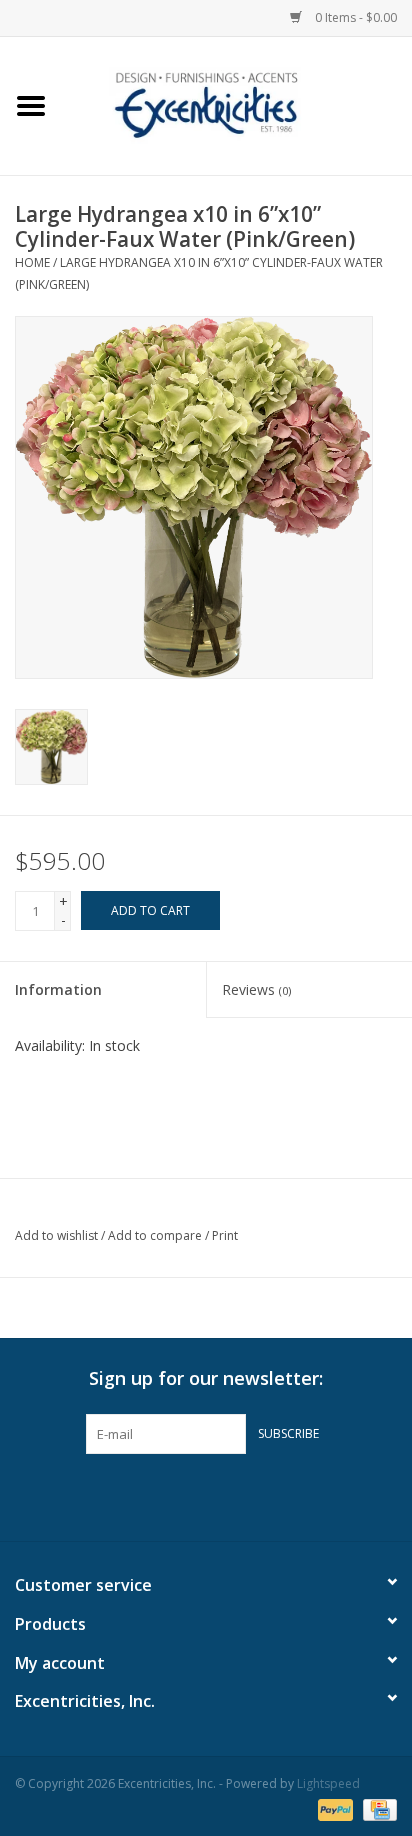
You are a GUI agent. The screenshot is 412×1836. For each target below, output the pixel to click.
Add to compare (156, 1235)
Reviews (256, 989)
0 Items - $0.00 (354, 17)
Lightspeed (328, 1783)
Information (58, 989)
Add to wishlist (56, 1235)
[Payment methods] (333, 1808)
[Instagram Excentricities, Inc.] (260, 1495)
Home (32, 262)
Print (225, 1235)
